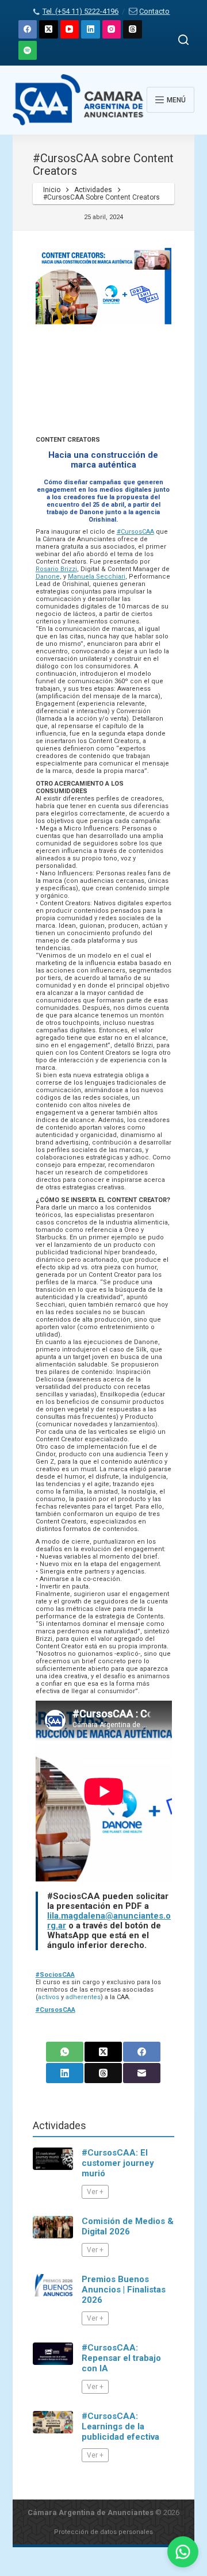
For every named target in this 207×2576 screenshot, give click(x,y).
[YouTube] (70, 30)
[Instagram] (112, 30)
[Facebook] (28, 30)
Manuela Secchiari (97, 577)
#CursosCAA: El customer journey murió (118, 2163)
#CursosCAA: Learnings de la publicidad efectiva (120, 2426)
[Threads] (133, 30)
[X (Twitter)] (49, 30)
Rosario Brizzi (56, 569)
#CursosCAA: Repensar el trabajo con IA (121, 2358)
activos (49, 1997)
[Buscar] (183, 40)
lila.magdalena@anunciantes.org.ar (109, 1921)
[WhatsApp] (65, 2052)
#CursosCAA (135, 532)
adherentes (83, 1997)
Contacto (154, 11)
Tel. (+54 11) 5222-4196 (80, 11)
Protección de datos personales (103, 2532)
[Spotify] (28, 50)
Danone (48, 577)
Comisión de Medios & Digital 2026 (128, 2226)
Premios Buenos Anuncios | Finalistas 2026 (124, 2290)
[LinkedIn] (91, 30)
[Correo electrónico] (142, 2073)
